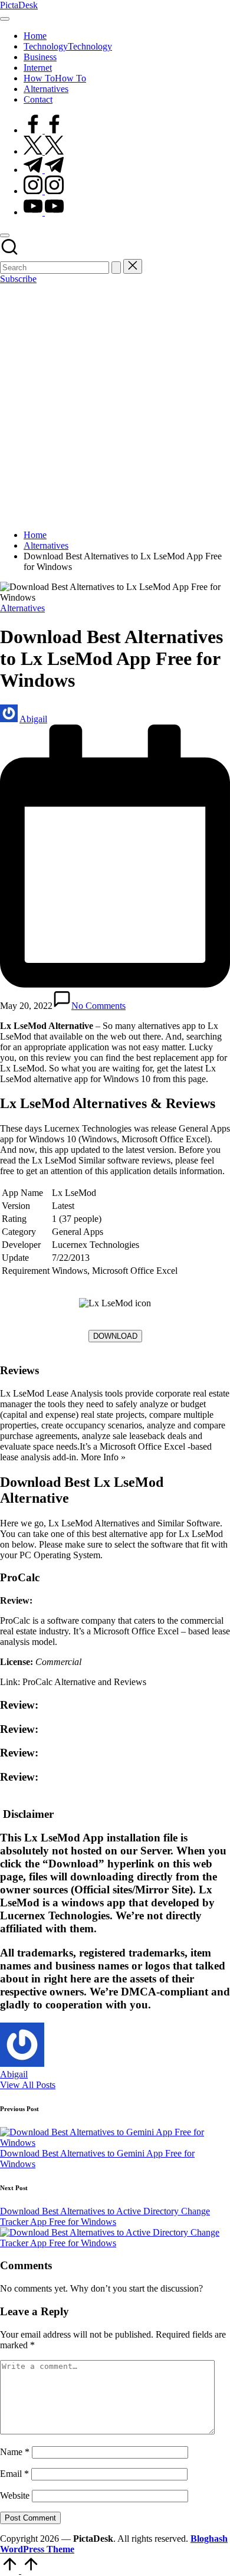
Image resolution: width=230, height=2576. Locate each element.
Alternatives (22, 608)
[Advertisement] (115, 405)
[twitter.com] (44, 151)
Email (14, 2474)
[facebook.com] (44, 130)
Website (15, 2495)
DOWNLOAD (115, 1336)
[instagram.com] (44, 191)
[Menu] (5, 19)
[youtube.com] (44, 212)
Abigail (14, 2074)
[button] (116, 268)
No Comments (98, 1006)
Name (15, 2452)
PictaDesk (19, 5)
